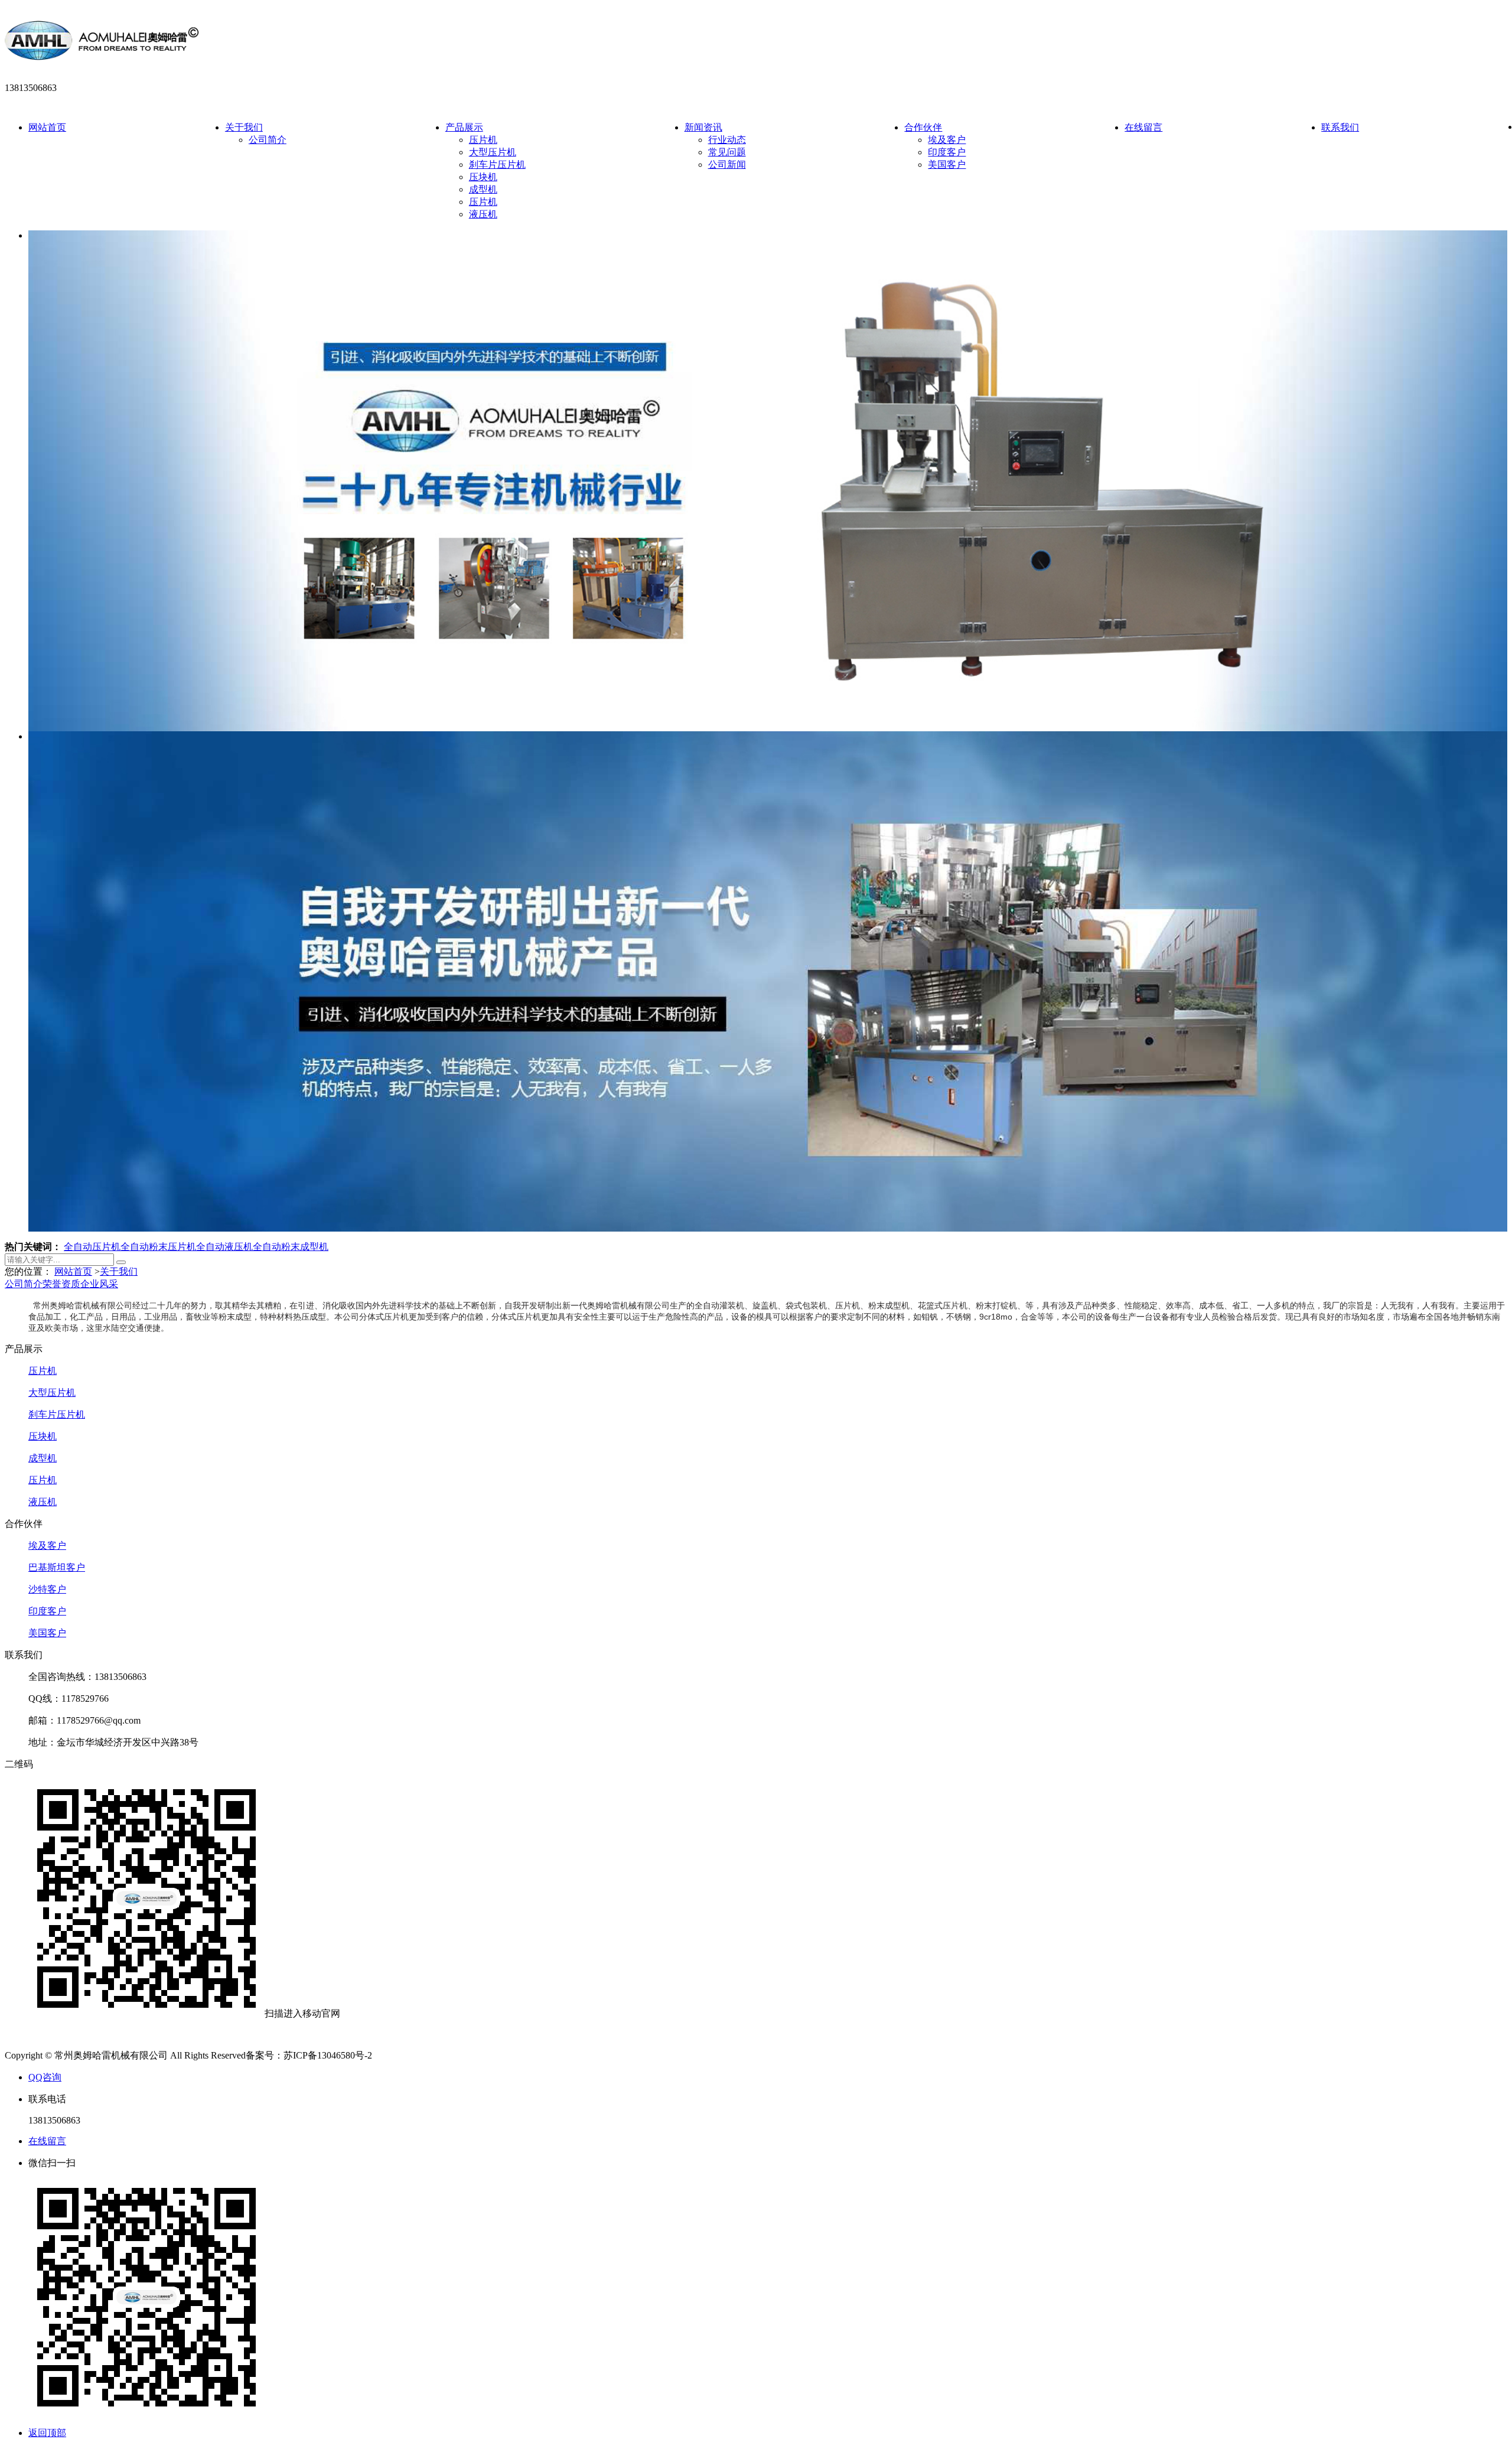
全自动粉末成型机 (291, 1247)
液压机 (483, 214)
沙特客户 (47, 1589)
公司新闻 (727, 165)
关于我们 (244, 127)
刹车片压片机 (497, 165)
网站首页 (47, 127)
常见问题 (727, 152)
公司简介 (268, 140)
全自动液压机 (224, 1247)
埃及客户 (947, 140)
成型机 (483, 189)
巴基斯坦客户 (57, 1567)
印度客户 (947, 152)
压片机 (483, 140)
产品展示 (464, 127)
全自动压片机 (92, 1247)
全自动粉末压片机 (158, 1247)
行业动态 (727, 140)
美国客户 (947, 165)
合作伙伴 (923, 127)
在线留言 (1143, 127)
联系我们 (1340, 127)
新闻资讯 (703, 127)
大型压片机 (493, 152)
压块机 (483, 177)
